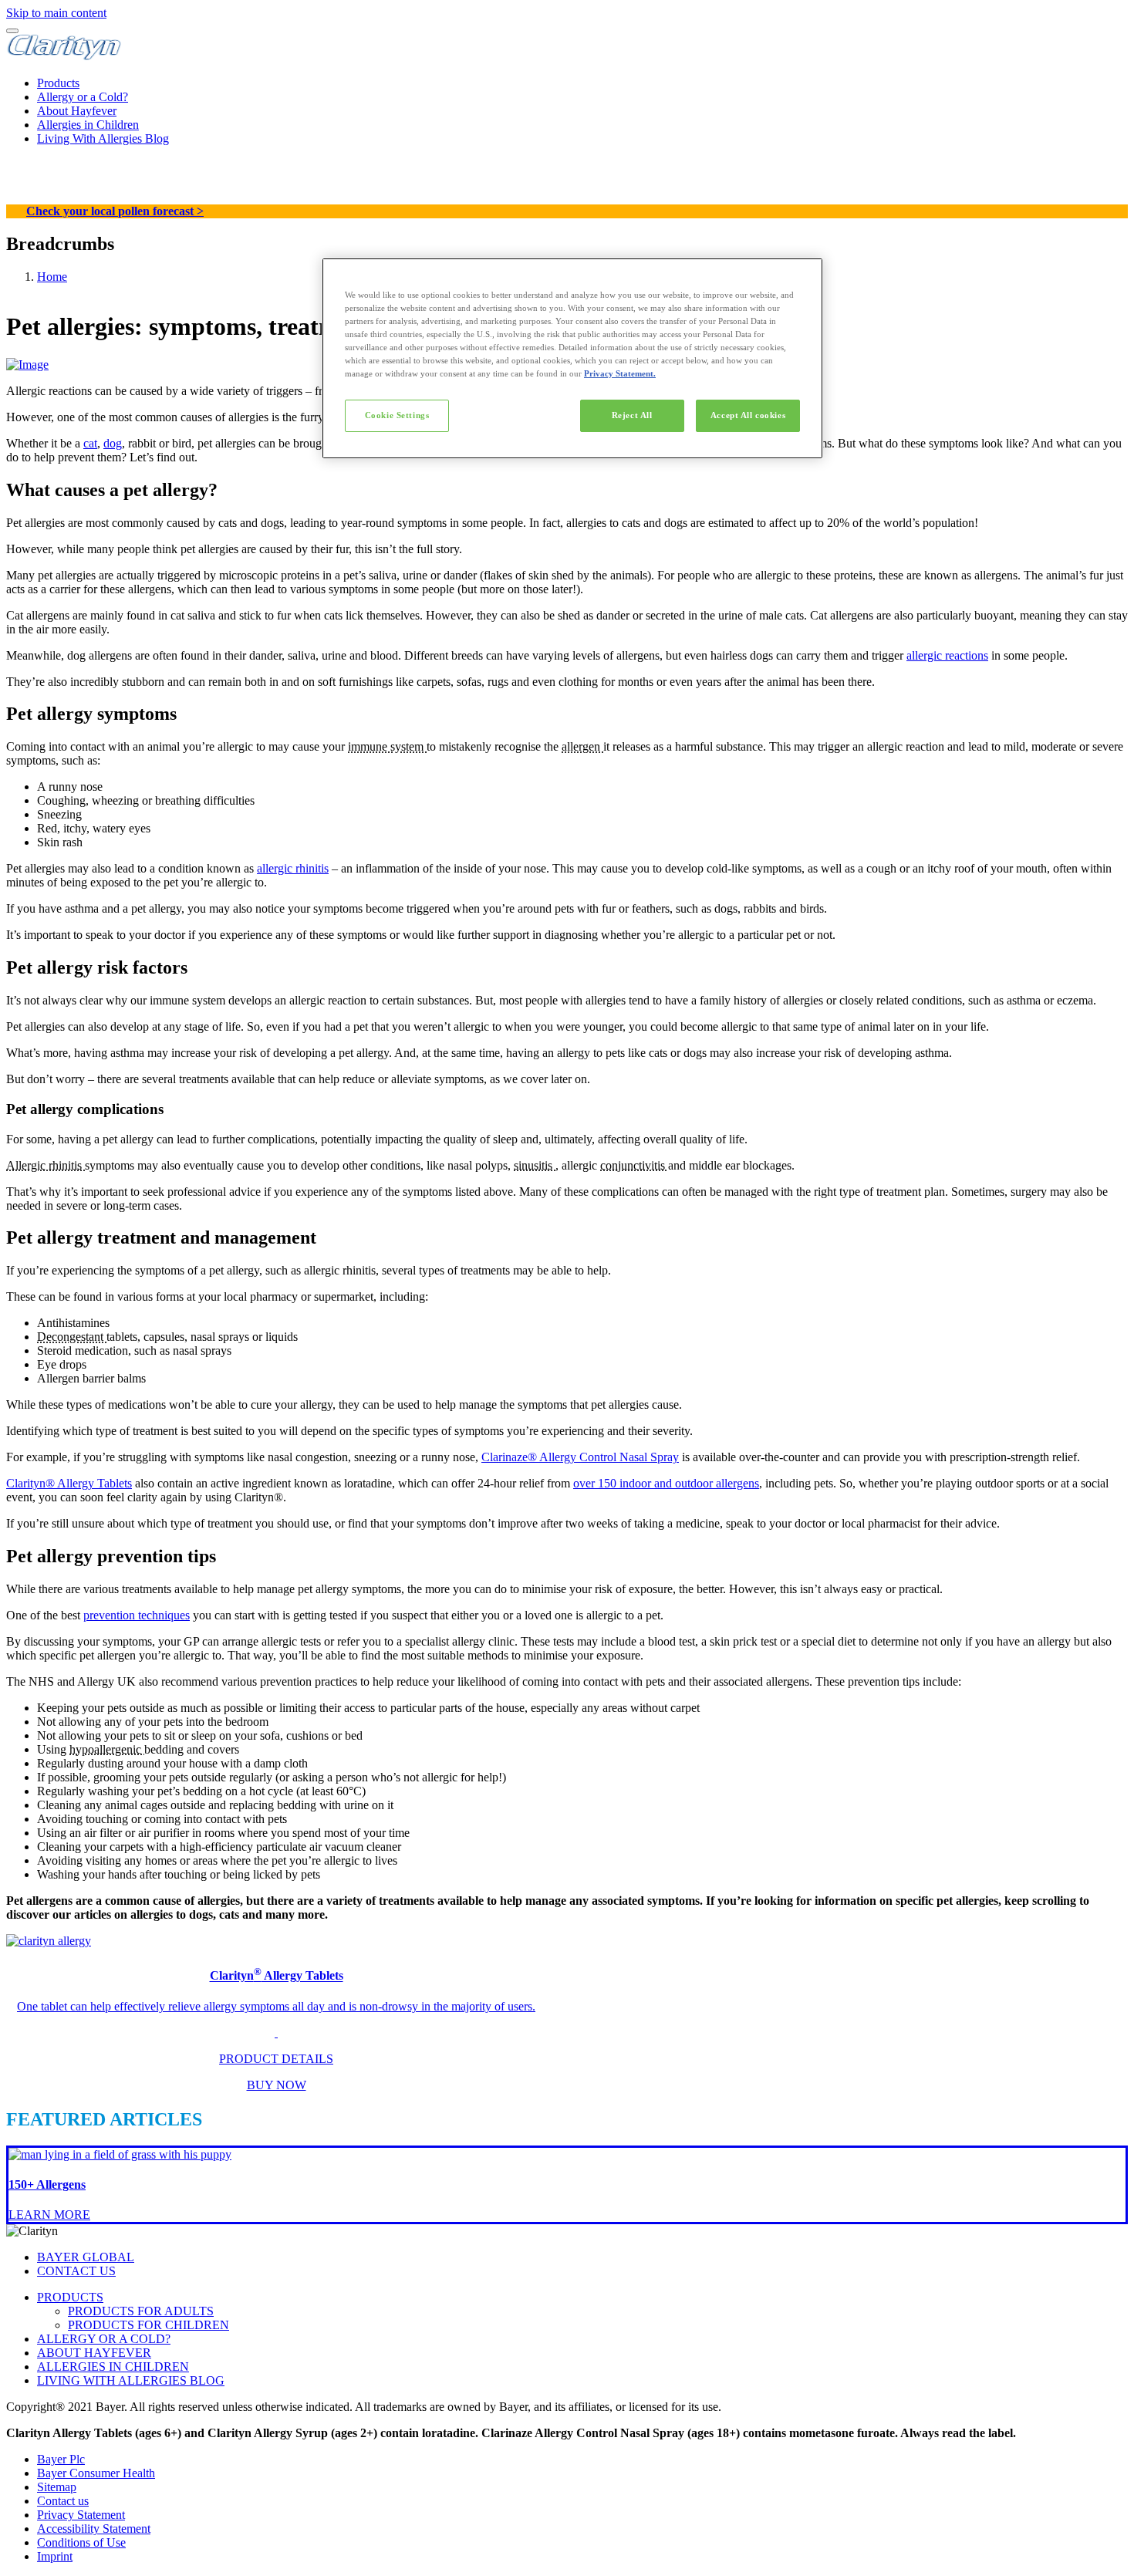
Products (58, 83)
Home (52, 277)
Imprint (55, 2556)
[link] (567, 2014)
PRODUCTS (70, 2297)
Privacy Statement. (620, 373)
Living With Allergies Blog (103, 138)
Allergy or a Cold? (83, 97)
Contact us (63, 2501)
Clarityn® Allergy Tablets (69, 1483)
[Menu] (12, 31)
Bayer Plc (61, 2459)
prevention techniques (137, 1615)
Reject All (632, 415)
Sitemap (57, 2487)
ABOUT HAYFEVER (94, 2353)
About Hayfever (77, 111)
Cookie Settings (397, 415)
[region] (572, 358)
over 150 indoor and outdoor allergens (666, 1483)
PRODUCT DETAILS (276, 2059)
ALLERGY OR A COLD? (104, 2339)
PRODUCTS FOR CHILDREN (148, 2325)
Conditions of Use (81, 2542)
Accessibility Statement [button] (94, 2529)
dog (113, 443)
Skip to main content (56, 13)
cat (90, 443)
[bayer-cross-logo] (28, 197)
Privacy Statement (81, 2515)
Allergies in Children (88, 125)
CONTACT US (76, 2271)
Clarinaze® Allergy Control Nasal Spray (580, 1457)
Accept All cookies (748, 415)
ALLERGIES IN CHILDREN (113, 2367)
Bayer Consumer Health (96, 2473)
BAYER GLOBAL (86, 2257)
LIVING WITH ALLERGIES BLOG (131, 2380)
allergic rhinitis (293, 868)
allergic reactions (947, 655)
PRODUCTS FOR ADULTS (141, 2311)
